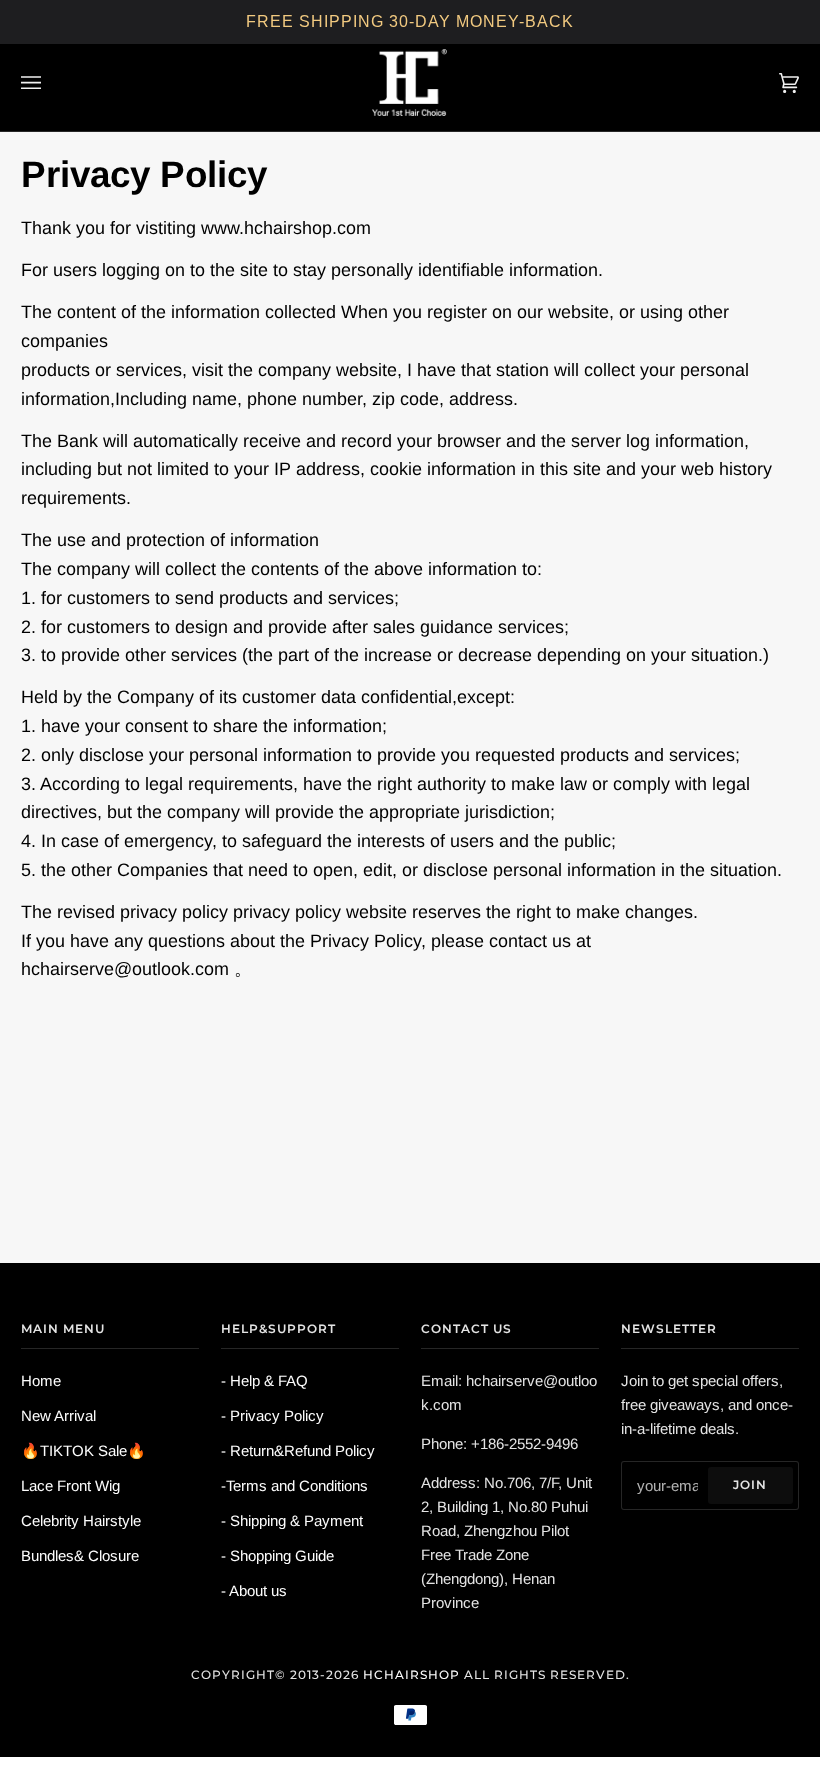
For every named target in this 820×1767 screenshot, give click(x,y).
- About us (254, 1590)
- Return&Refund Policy (298, 1450)
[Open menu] (51, 82)
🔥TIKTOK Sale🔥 (83, 1450)
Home (41, 1380)
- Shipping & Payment (292, 1520)
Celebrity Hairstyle (81, 1520)
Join (750, 1484)
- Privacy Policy (272, 1415)
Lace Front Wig (70, 1485)
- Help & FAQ (264, 1380)
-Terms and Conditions (294, 1485)
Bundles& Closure (80, 1555)
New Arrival (58, 1415)
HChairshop (411, 1674)
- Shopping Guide (277, 1555)
